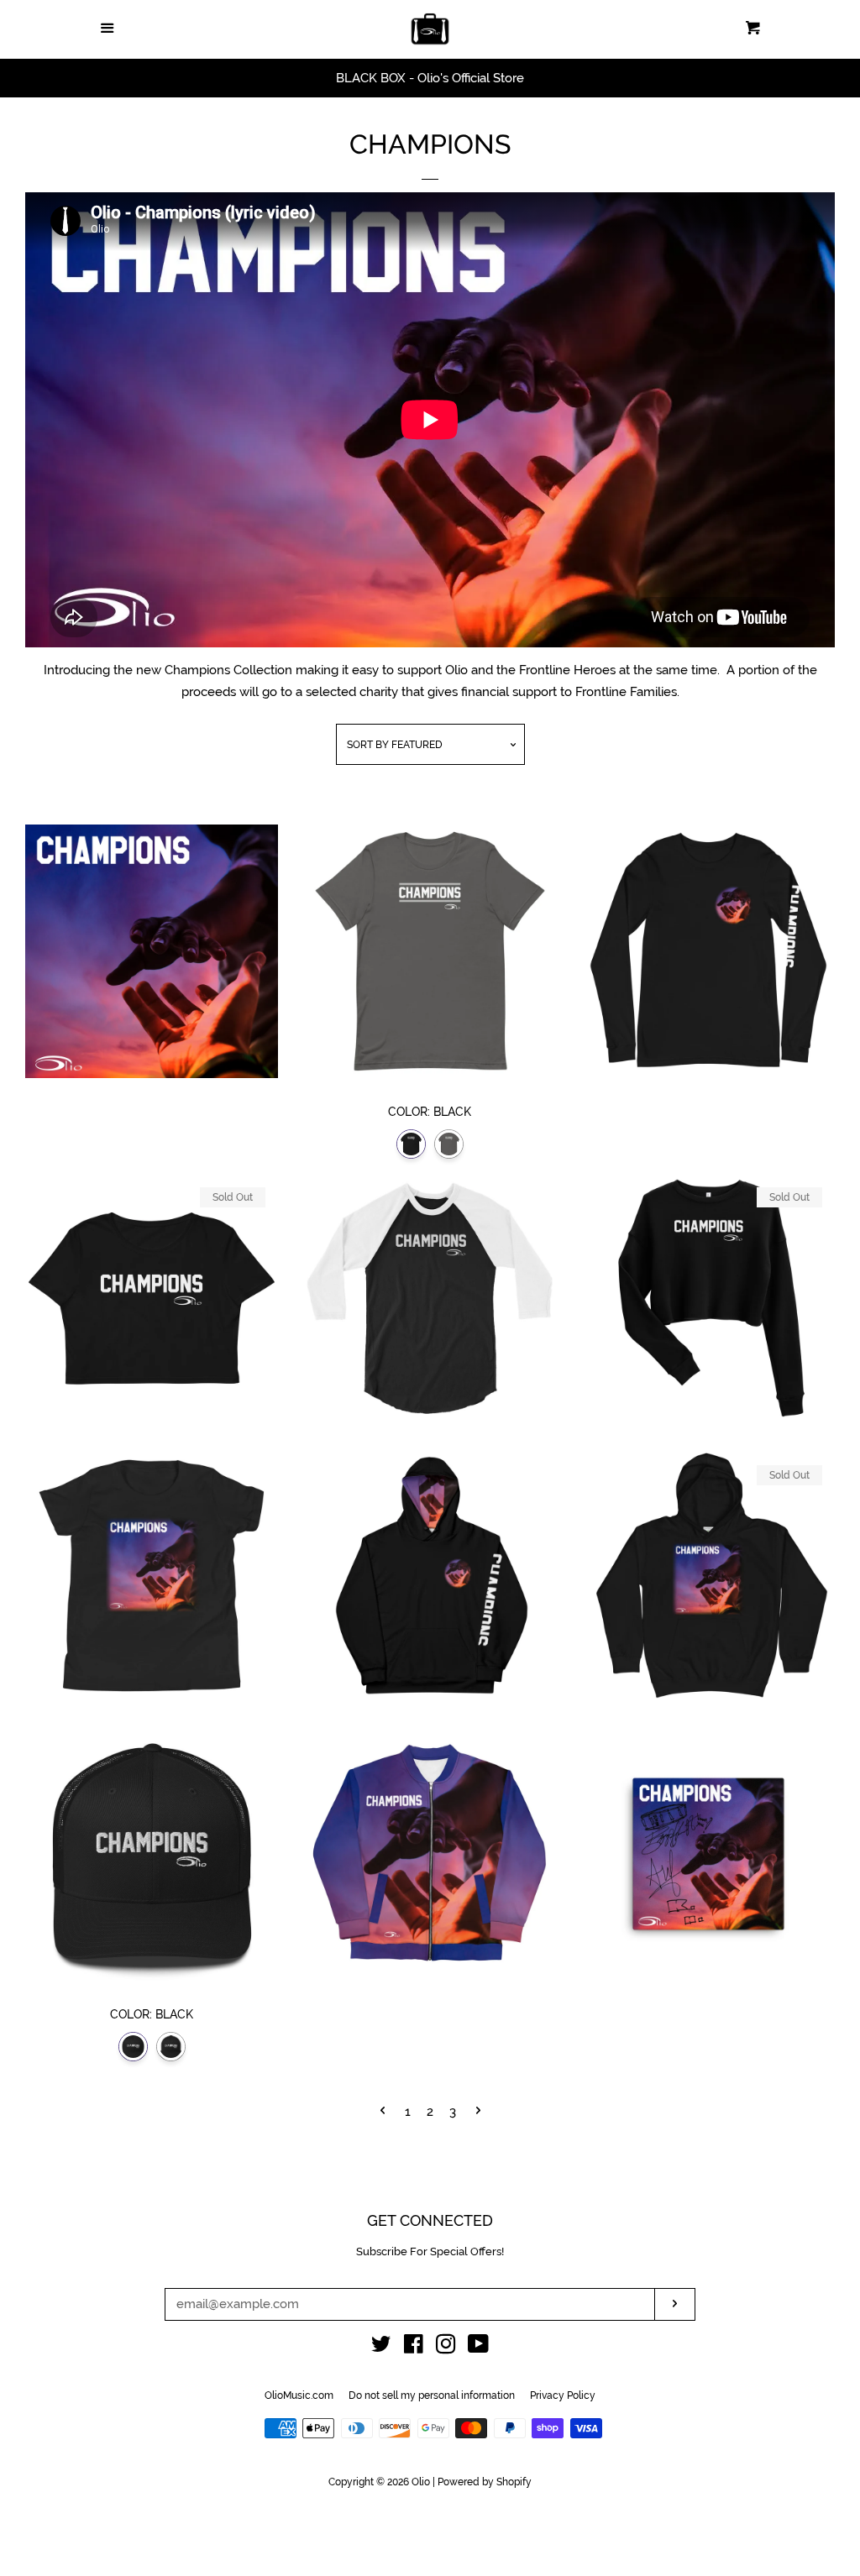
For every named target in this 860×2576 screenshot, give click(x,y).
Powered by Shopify (485, 2482)
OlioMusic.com (299, 2395)
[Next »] (478, 2112)
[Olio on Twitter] (381, 2348)
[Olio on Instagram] (446, 2348)
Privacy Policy (563, 2395)
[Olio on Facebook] (414, 2348)
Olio (421, 2482)
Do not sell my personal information (432, 2395)
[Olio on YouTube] (478, 2348)
